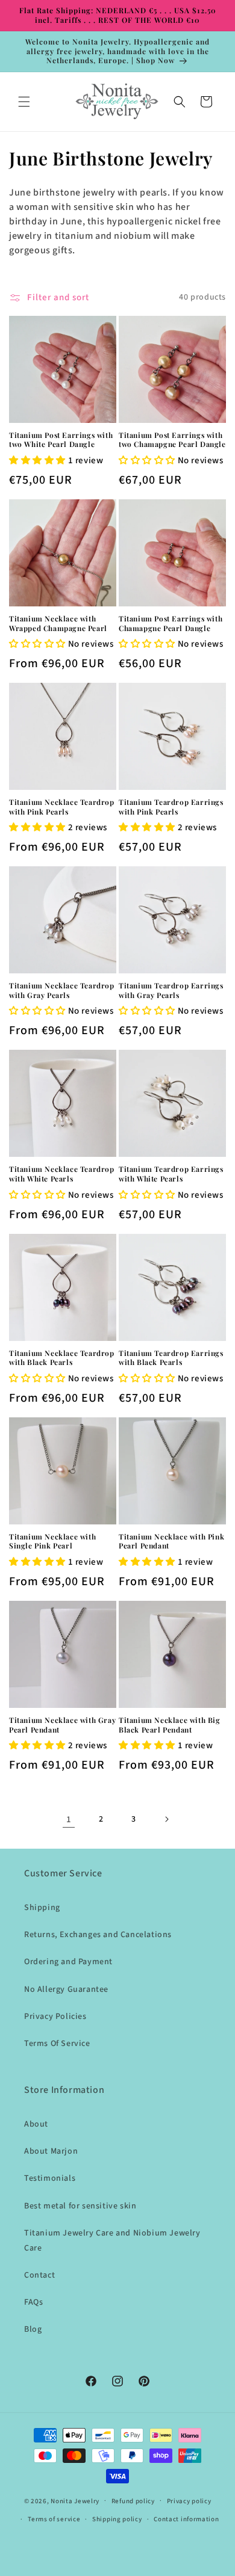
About (36, 2124)
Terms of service (54, 2519)
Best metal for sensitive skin (80, 2206)
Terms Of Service (57, 2044)
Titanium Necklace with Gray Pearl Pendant (62, 1725)
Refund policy (133, 2501)
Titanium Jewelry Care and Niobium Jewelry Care (112, 2241)
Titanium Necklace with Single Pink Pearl (52, 1542)
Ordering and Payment (68, 1962)
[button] (24, 102)
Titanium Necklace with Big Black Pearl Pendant (170, 1725)
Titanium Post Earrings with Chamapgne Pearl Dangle (171, 624)
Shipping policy (117, 2519)
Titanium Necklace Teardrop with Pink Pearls (62, 807)
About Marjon (51, 2151)
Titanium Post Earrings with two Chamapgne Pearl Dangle (172, 440)
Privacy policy (189, 2501)
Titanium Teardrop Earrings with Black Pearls (171, 1358)
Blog (33, 2329)
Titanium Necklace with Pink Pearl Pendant (171, 1542)
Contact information (186, 2519)
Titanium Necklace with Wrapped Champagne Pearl (58, 624)
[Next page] (166, 1819)
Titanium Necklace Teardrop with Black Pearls (62, 1358)
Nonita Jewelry (75, 2501)
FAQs (33, 2302)
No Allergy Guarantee (66, 1989)
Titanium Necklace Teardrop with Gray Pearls (62, 991)
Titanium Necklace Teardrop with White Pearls (62, 1174)
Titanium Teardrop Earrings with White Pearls (171, 1174)
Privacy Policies (55, 2017)
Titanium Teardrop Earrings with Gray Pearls (171, 991)
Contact (39, 2275)
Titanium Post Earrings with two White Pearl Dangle (61, 440)
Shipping (42, 1908)
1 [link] (69, 1820)
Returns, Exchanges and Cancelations (98, 1935)
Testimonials (50, 2178)
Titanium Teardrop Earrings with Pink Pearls (171, 807)
